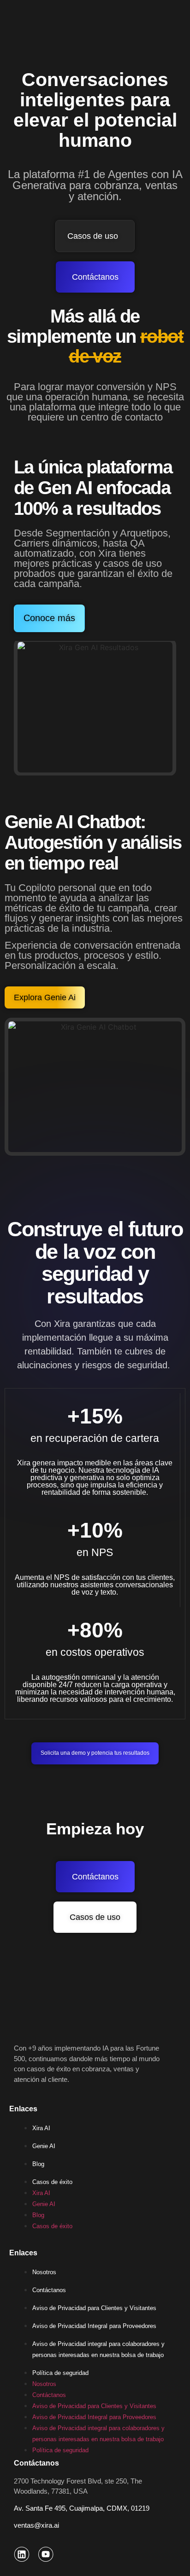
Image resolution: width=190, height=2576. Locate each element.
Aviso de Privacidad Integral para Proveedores (94, 2326)
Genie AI (44, 2146)
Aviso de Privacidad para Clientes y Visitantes (94, 2308)
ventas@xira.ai (36, 2525)
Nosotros (44, 2272)
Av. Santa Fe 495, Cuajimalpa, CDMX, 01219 (82, 2508)
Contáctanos (49, 2290)
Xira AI (41, 2128)
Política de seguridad (60, 2373)
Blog (38, 2164)
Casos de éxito (52, 2182)
